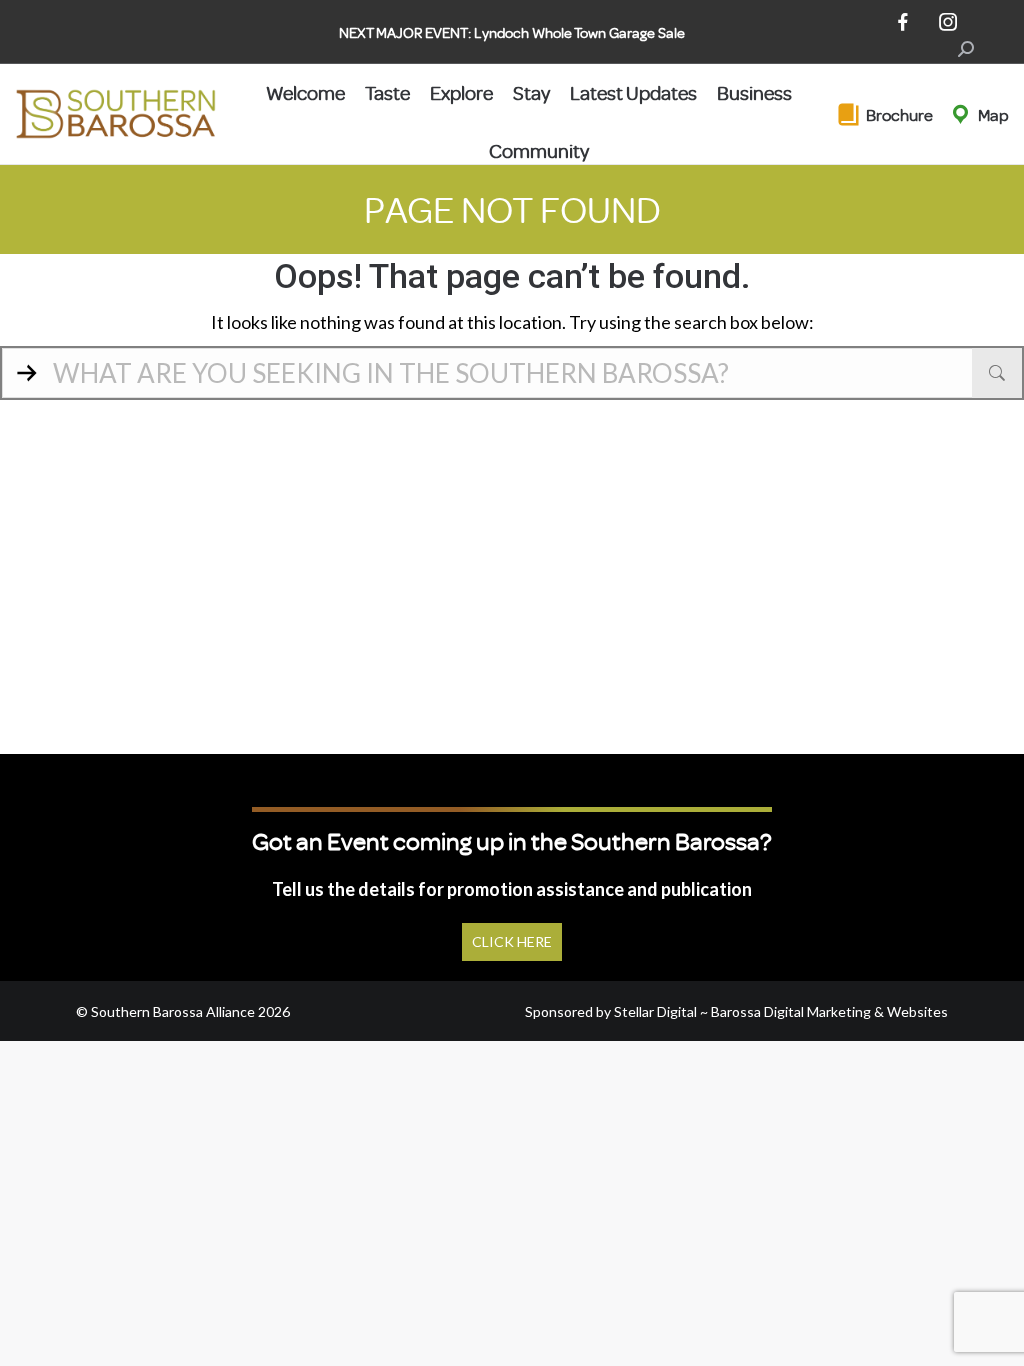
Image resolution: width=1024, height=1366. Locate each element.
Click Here (512, 941)
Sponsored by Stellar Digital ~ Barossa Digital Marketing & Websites (736, 1011)
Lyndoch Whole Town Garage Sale (579, 32)
